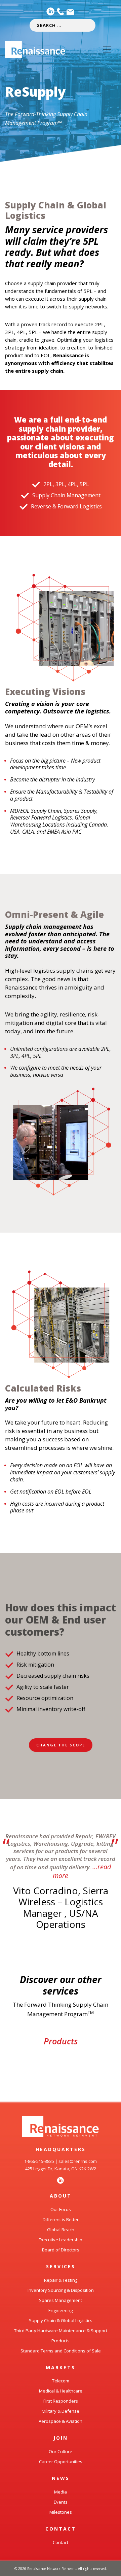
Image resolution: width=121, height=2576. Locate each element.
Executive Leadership (61, 2240)
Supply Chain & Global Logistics (61, 2320)
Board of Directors (61, 2250)
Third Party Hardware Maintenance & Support (61, 2331)
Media (61, 2492)
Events (61, 2502)
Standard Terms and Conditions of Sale (61, 2351)
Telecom (61, 2381)
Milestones (61, 2512)
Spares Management (61, 2300)
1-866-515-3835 (39, 2161)
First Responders (61, 2401)
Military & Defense (61, 2411)
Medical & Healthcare (61, 2391)
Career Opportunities (61, 2462)
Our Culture (61, 2451)
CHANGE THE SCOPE (61, 1745)
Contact (61, 2542)
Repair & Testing (61, 2280)
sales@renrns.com (78, 2161)
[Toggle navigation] (107, 49)
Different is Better (61, 2219)
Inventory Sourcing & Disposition (61, 2290)
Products (61, 2041)
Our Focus (61, 2209)
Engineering (61, 2310)
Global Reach (61, 2230)
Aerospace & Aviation (61, 2421)
